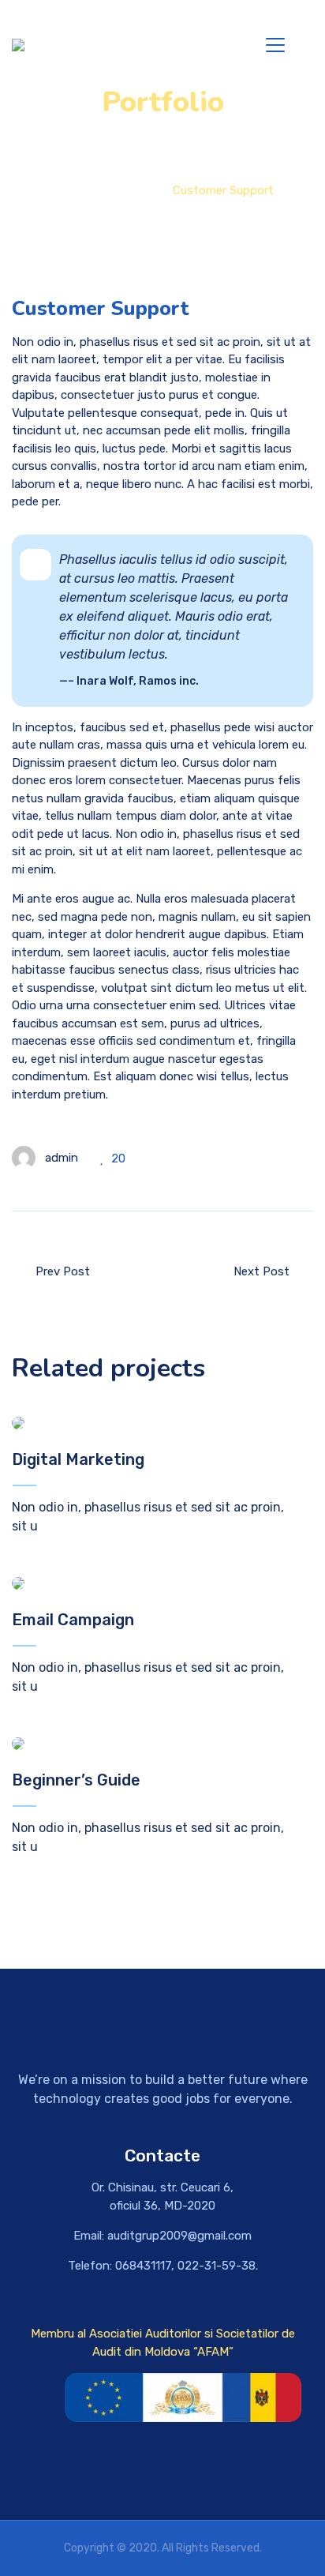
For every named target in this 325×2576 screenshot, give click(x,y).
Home (68, 190)
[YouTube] (116, 2471)
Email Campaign (73, 1620)
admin (62, 1158)
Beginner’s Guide (76, 1780)
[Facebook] (209, 2471)
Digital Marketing (78, 1459)
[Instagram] (162, 2471)
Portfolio (129, 190)
